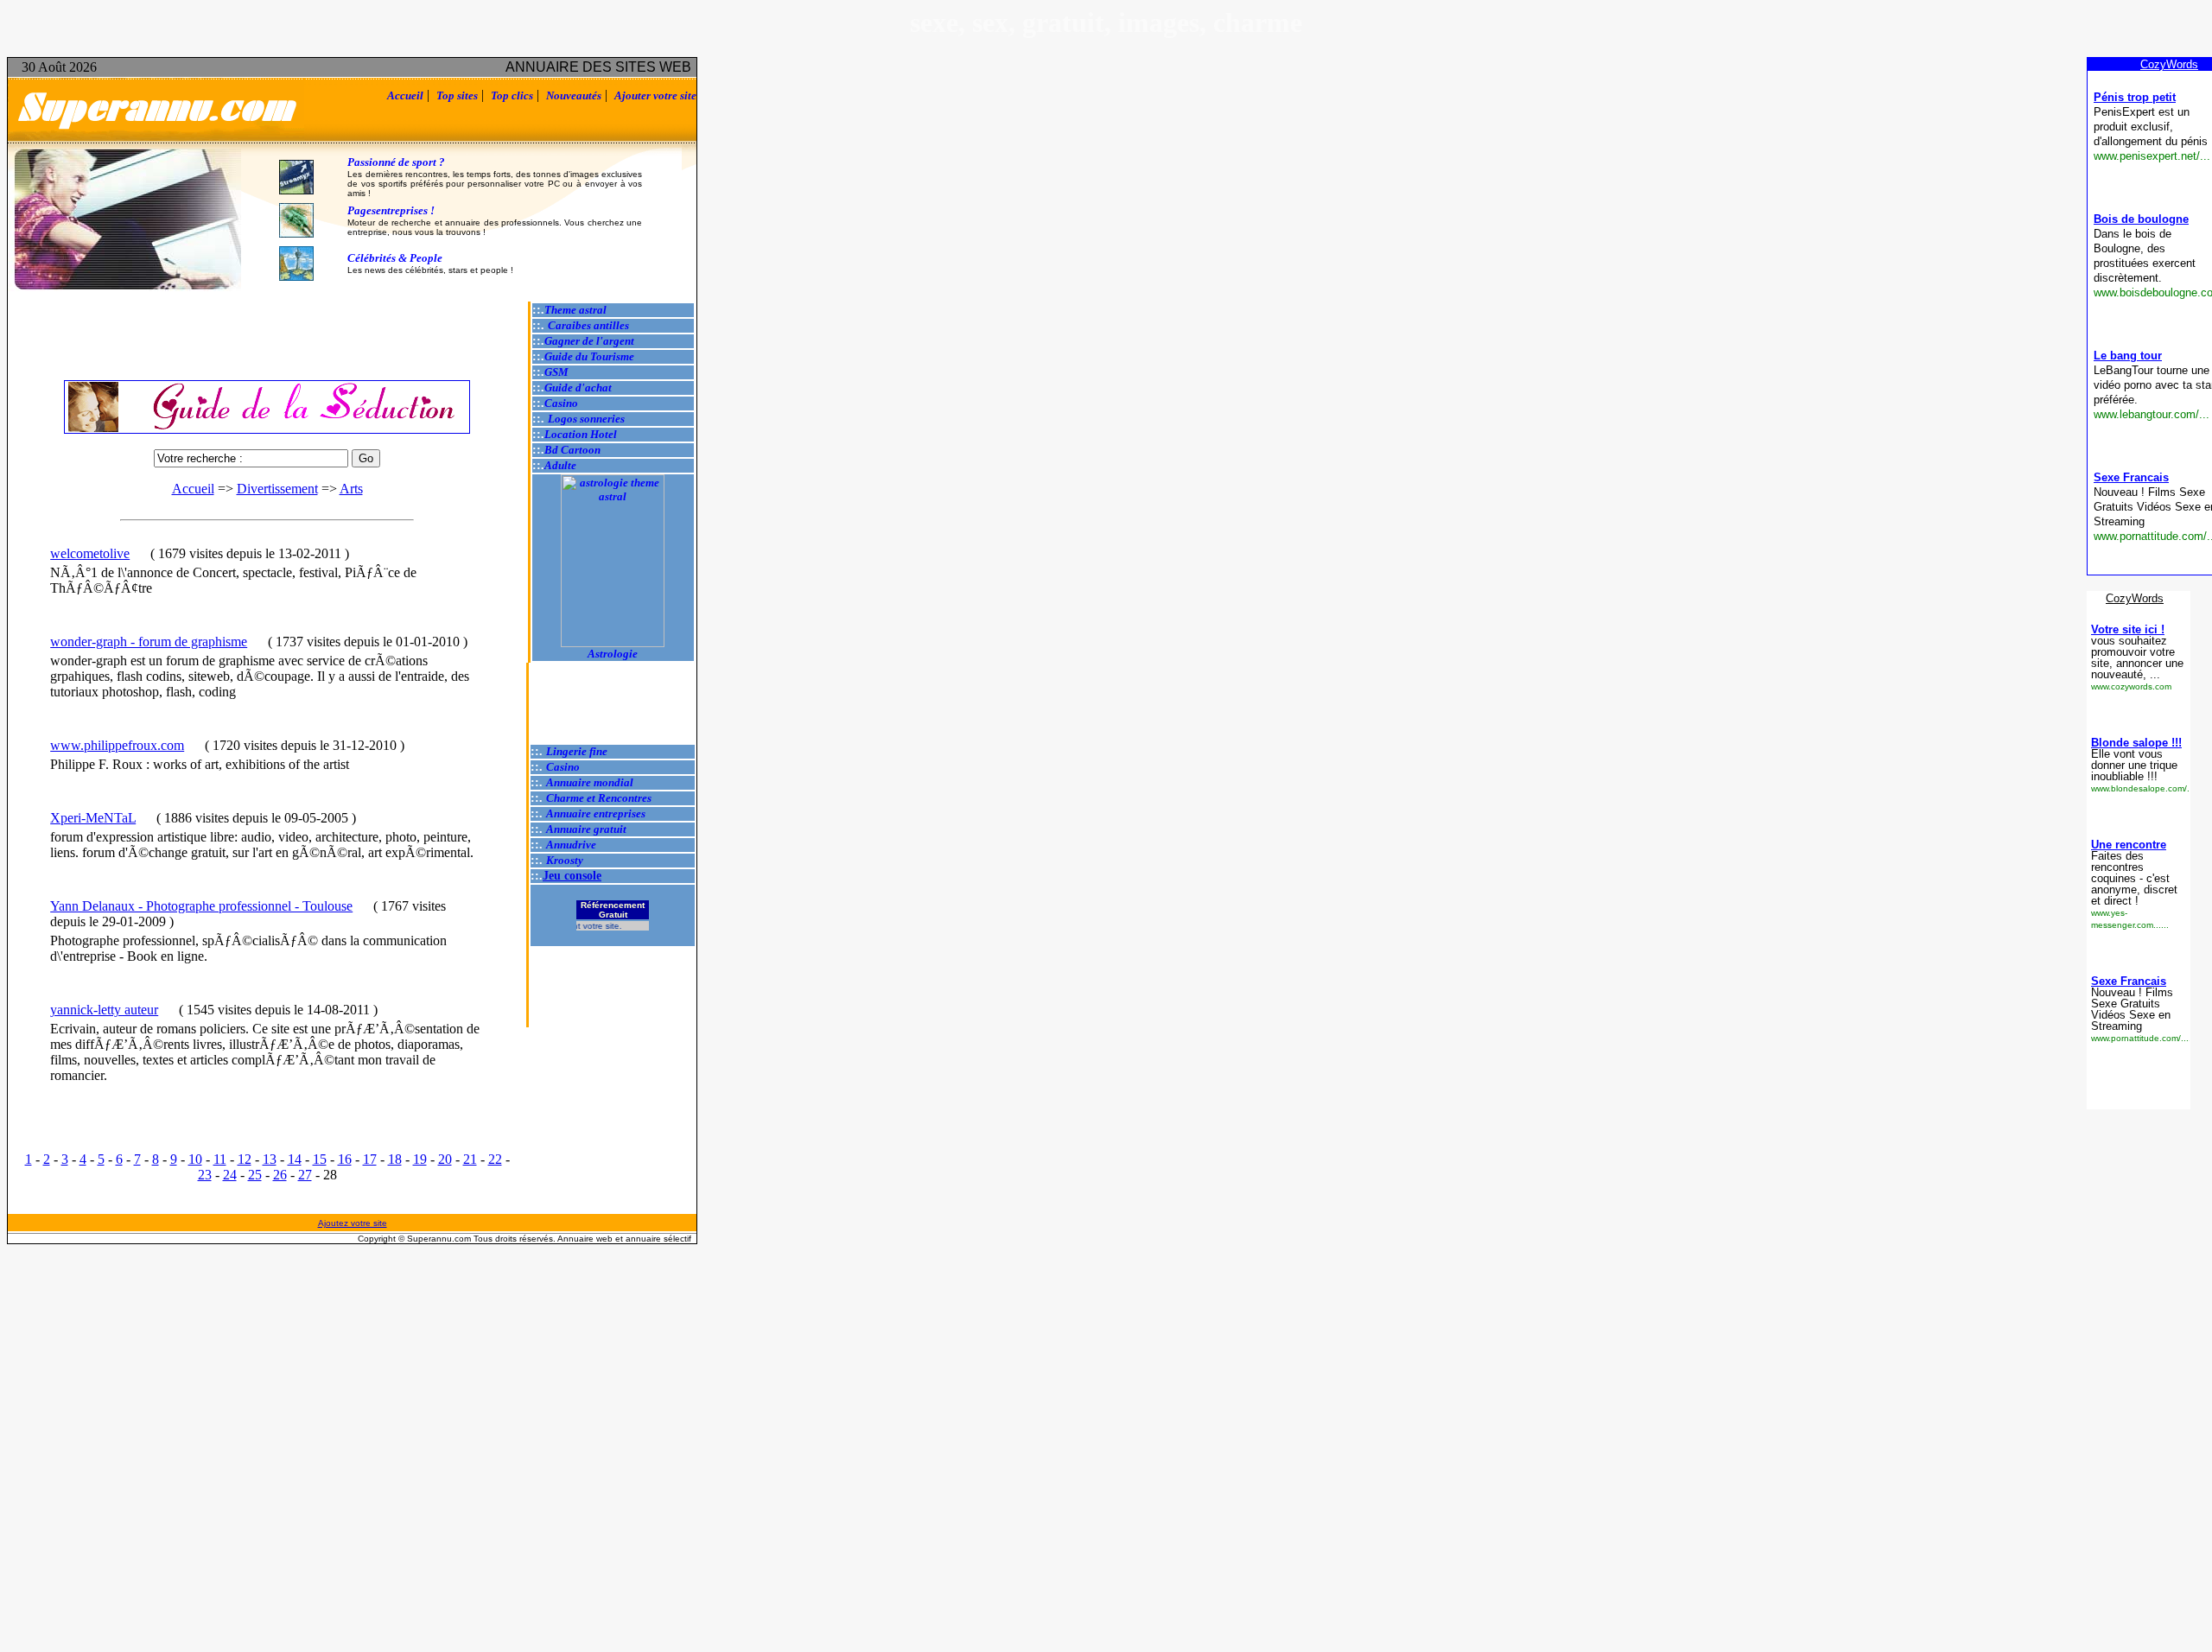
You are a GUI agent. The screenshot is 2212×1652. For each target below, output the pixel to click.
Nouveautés (574, 95)
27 (305, 1175)
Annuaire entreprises (596, 813)
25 (255, 1175)
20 (445, 1159)
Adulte (560, 465)
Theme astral (575, 310)
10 (195, 1159)
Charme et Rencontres (599, 798)
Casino (561, 403)
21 (470, 1159)
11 (220, 1159)
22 (495, 1159)
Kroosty (565, 860)
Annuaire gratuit (586, 829)
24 (230, 1175)
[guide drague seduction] (267, 407)
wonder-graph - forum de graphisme (149, 642)
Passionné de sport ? (396, 162)
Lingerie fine (577, 751)
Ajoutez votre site (353, 1223)
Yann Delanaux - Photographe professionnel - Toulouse (201, 906)
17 (370, 1159)
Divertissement (277, 489)
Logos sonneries (586, 419)
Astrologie (613, 654)
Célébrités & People (395, 258)
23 (205, 1175)
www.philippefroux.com (117, 745)
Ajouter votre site (655, 95)
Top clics (512, 95)
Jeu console (572, 876)
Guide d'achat (578, 388)
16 (345, 1159)
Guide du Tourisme (589, 356)
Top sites (457, 95)
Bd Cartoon (572, 450)
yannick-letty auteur (104, 1010)
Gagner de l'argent (589, 341)
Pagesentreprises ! (391, 210)
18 (395, 1159)
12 (245, 1159)
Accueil (405, 95)
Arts (351, 489)
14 (295, 1159)
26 (280, 1175)
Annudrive (571, 845)
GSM (556, 372)
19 (420, 1159)
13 (270, 1159)
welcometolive (90, 553)
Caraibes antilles (588, 325)
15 (320, 1159)
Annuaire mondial (590, 782)
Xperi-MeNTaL (93, 818)
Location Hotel (581, 434)
